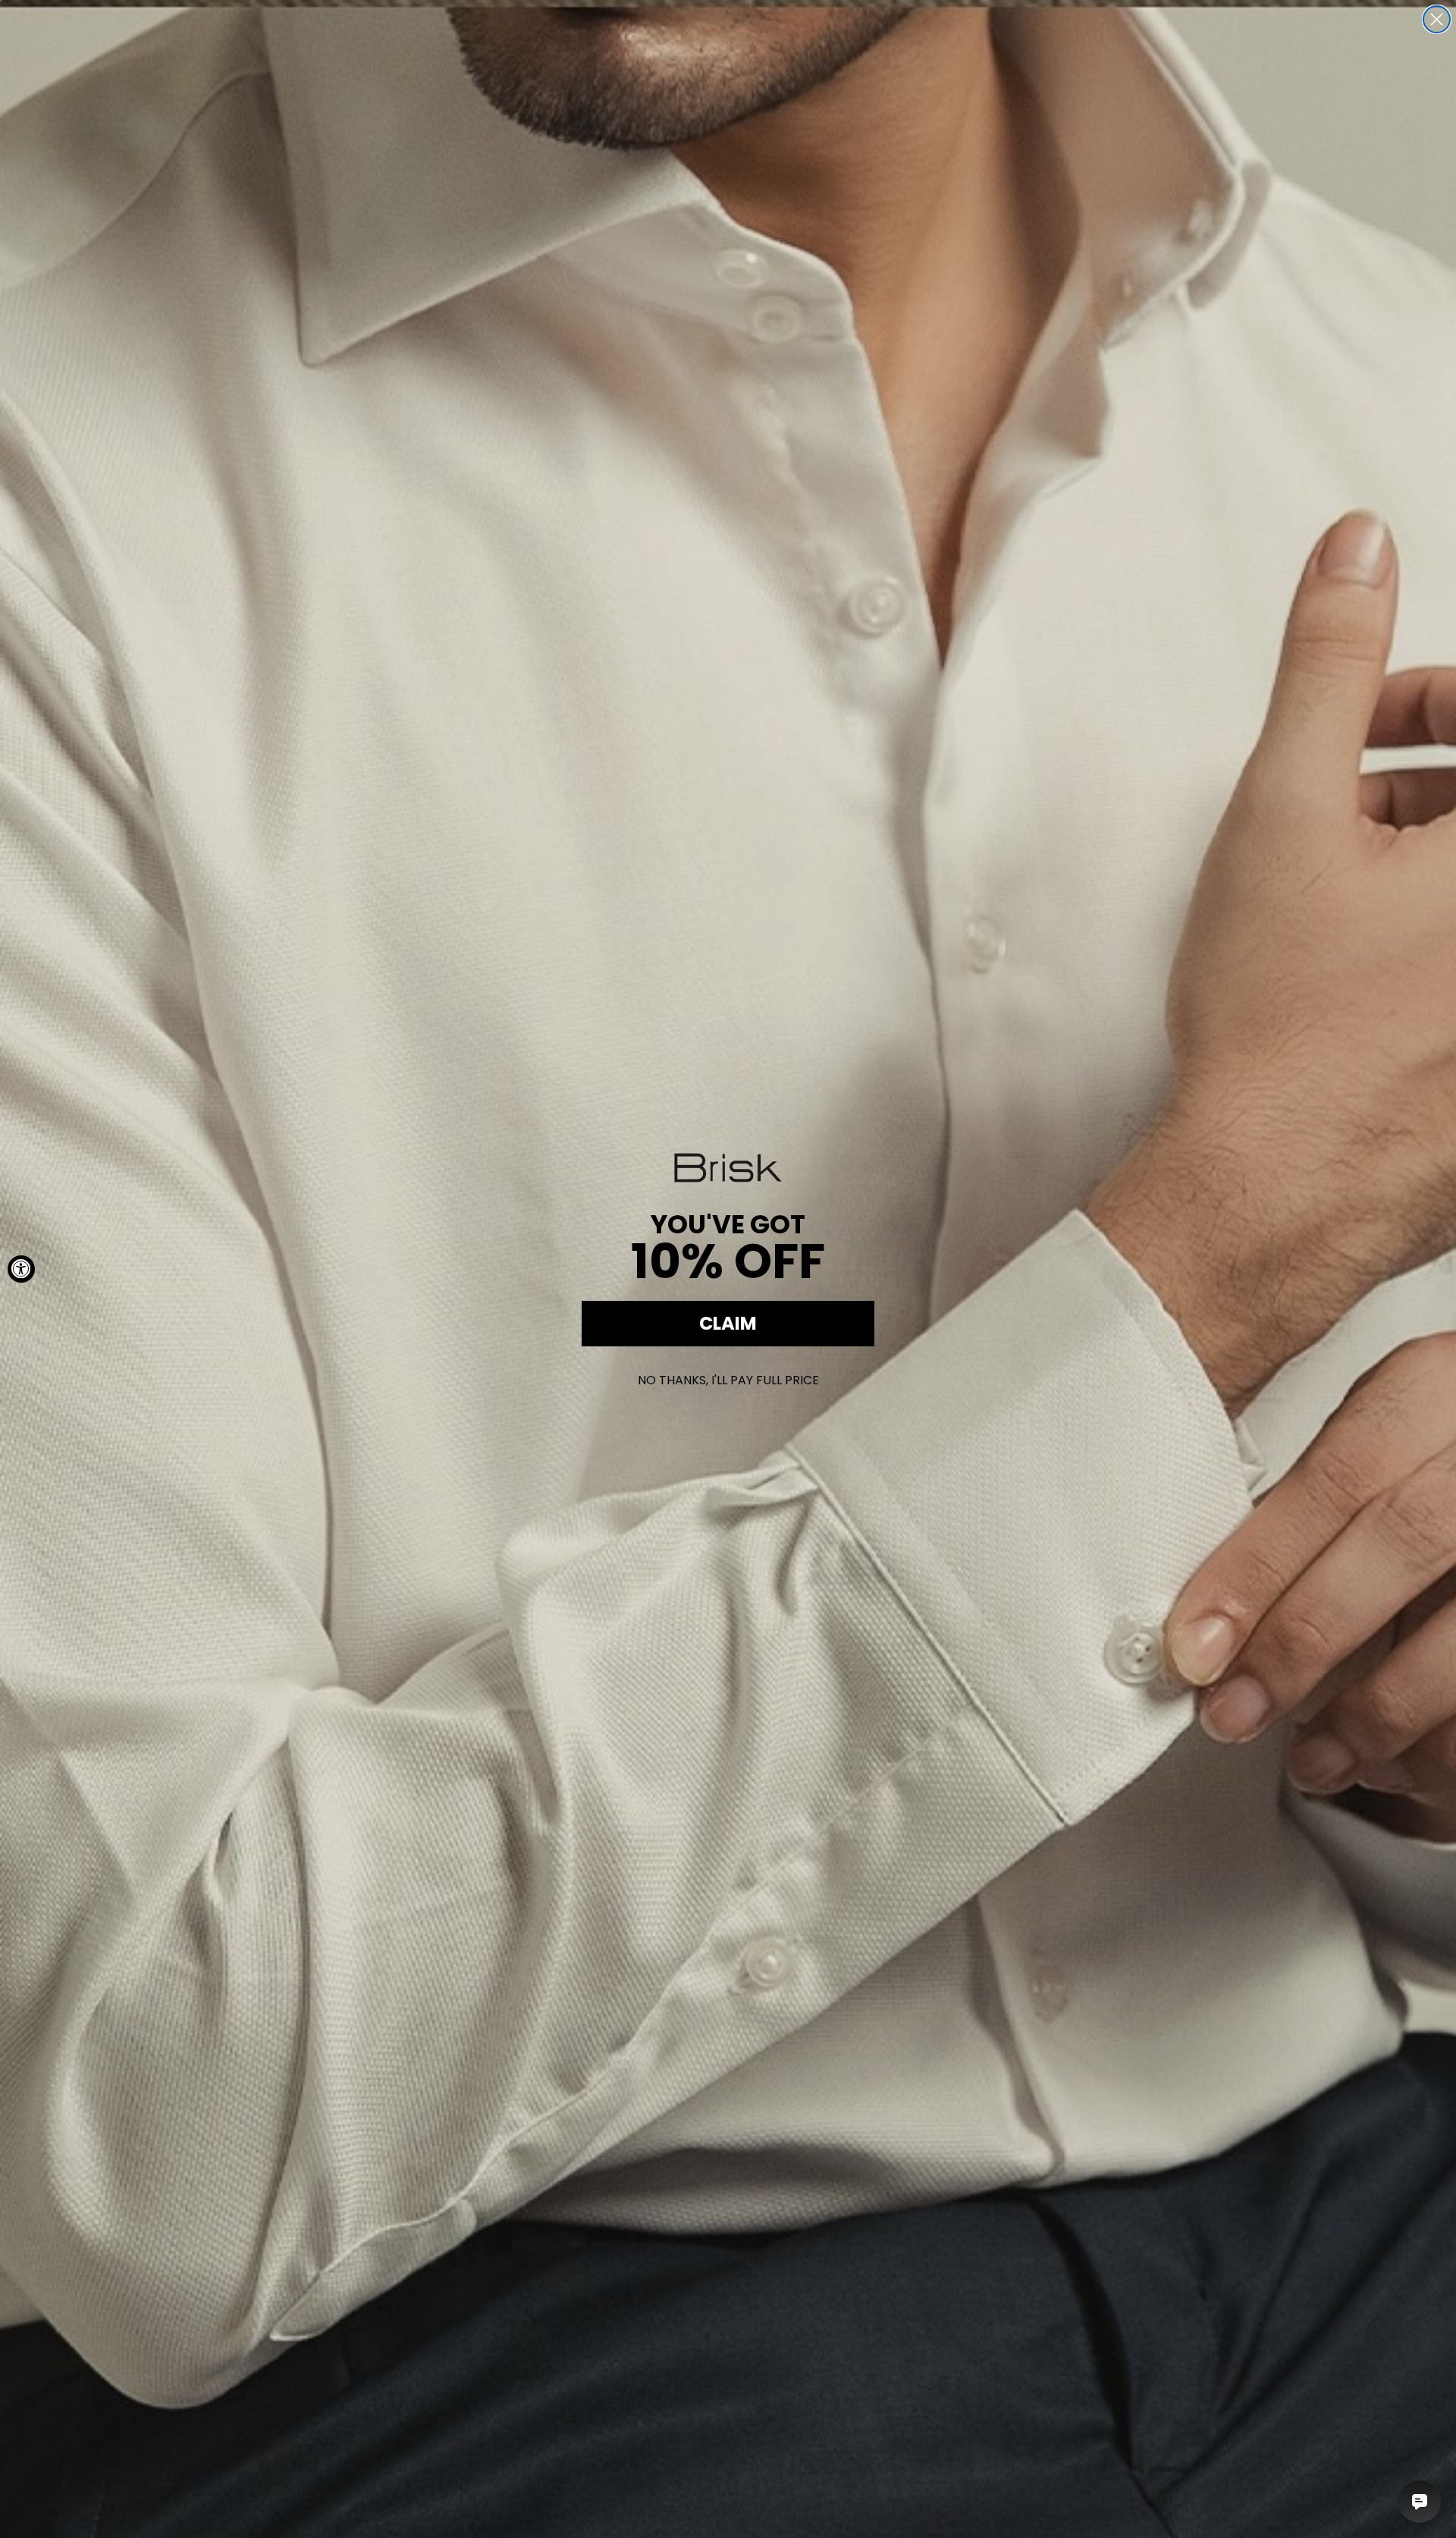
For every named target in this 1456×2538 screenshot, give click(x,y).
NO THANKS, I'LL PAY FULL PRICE (728, 1380)
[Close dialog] (1437, 19)
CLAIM (728, 1323)
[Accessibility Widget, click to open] (21, 1269)
